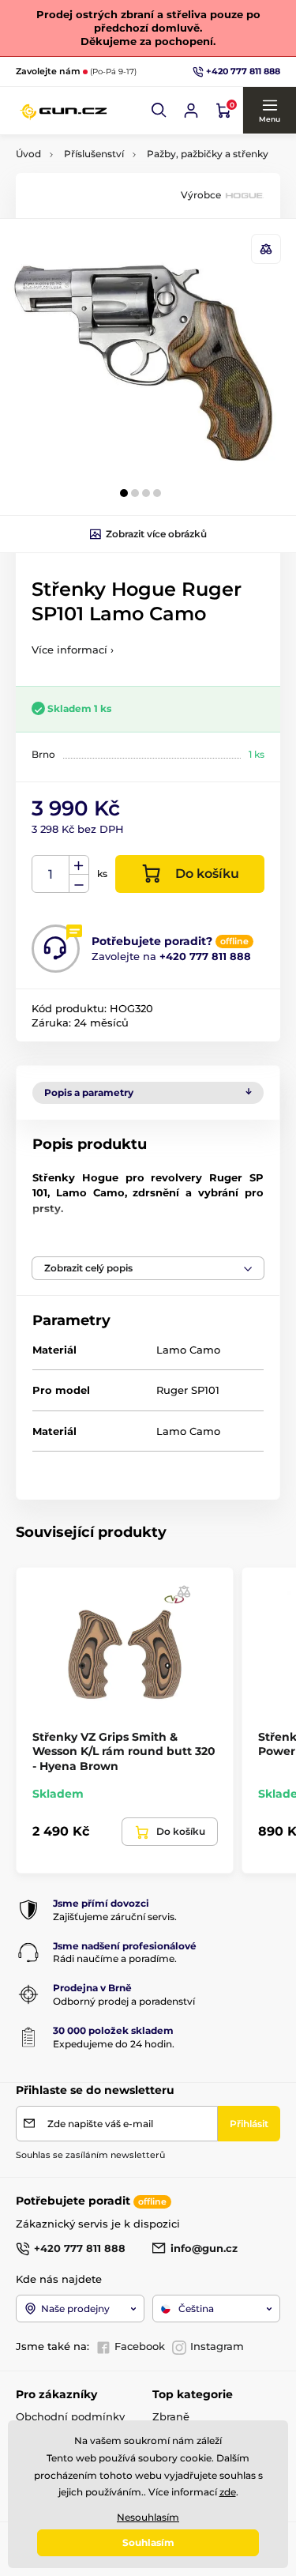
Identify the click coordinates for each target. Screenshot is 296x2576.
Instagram (217, 2346)
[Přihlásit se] (191, 111)
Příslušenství (94, 154)
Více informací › (73, 650)
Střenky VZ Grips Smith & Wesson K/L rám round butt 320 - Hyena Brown (124, 1751)
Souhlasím (148, 2542)
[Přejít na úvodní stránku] (63, 111)
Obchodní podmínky (70, 2416)
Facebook (140, 2346)
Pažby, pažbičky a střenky (208, 154)
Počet (51, 874)
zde (228, 2492)
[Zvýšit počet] (79, 865)
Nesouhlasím (148, 2517)
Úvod (28, 154)
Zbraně (171, 2416)
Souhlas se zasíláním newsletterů (90, 2155)
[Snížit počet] (79, 884)
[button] (159, 111)
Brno (43, 754)
